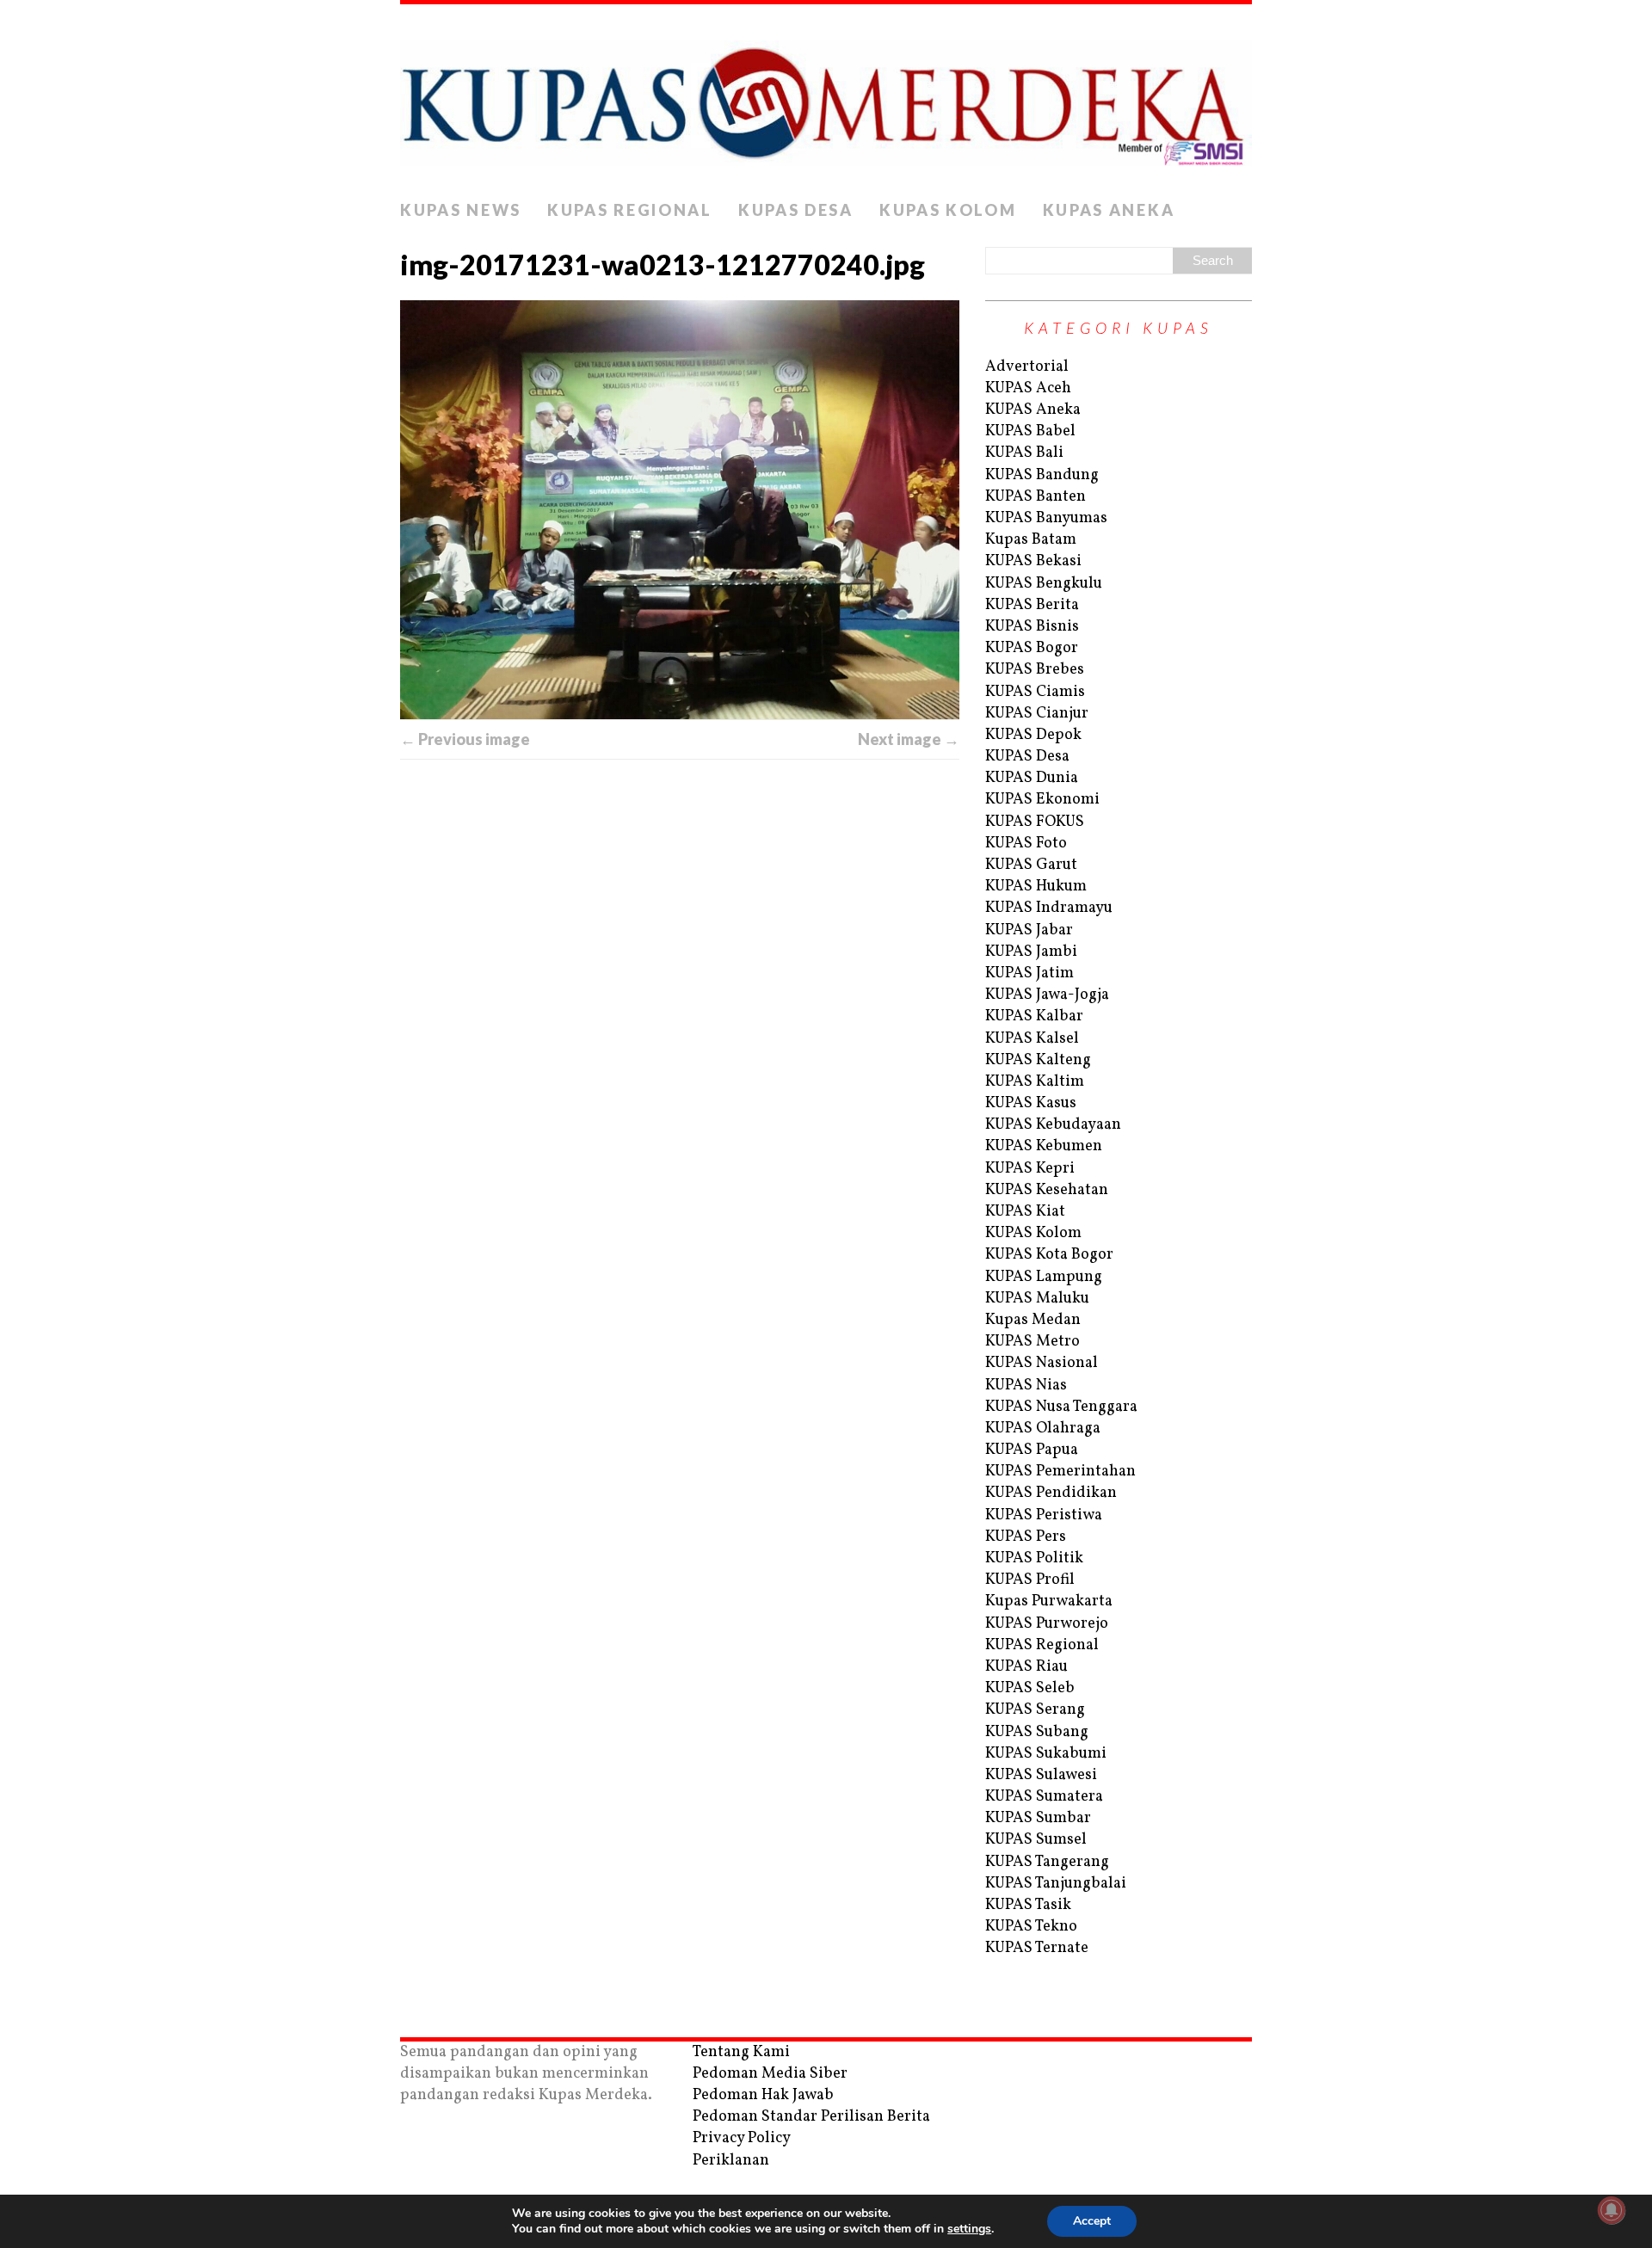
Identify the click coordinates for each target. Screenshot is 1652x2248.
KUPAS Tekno (1031, 1927)
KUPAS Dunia (1032, 778)
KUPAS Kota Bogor (1049, 1255)
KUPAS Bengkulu (1044, 584)
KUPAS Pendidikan (1051, 1493)
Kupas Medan (1033, 1320)
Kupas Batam (1031, 540)
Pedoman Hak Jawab (763, 2095)
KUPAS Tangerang (1047, 1862)
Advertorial (1027, 367)
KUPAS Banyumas (1046, 518)
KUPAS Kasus (1031, 1103)
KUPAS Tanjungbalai (1056, 1884)
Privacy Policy (742, 2138)
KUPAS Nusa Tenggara (1061, 1407)
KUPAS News (461, 210)
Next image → (909, 739)
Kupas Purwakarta (1049, 1601)
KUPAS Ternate (1037, 1948)
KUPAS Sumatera (1044, 1797)
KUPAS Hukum (1036, 887)
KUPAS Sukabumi (1046, 1754)
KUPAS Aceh (1028, 388)
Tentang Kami (741, 2052)
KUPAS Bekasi (1033, 561)
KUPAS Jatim (1029, 973)
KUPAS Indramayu (1049, 908)
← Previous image (465, 739)
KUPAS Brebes (1035, 670)
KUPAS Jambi (1031, 952)
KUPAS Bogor (1032, 648)
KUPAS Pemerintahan (1060, 1472)
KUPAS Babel (1030, 431)
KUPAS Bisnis (1032, 627)
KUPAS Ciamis (1035, 692)
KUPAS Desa (796, 210)
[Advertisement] (680, 953)
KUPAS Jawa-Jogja (1047, 995)
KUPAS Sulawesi (1041, 1775)
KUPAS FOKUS (1035, 822)
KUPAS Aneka (1109, 210)
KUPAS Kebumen (1044, 1146)
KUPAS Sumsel (1036, 1840)
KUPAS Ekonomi (1042, 800)
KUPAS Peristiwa (1044, 1515)
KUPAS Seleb (1030, 1688)
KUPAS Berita (1032, 605)
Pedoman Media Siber (770, 2074)
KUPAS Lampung (1044, 1277)
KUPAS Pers (1026, 1537)
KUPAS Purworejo (1047, 1624)
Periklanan (731, 2161)
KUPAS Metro (1032, 1342)
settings (969, 2229)
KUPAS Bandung (1042, 475)
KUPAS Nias (1026, 1386)
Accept (1092, 2221)
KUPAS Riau (1026, 1667)
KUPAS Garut (1031, 865)
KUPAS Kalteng (1038, 1060)
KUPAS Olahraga (1043, 1429)
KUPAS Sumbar (1038, 1818)
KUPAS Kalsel (1032, 1039)
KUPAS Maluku (1037, 1299)
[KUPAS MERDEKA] (826, 98)
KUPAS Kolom (948, 210)
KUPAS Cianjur (1037, 714)
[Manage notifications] (1612, 2210)
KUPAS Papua (1032, 1450)
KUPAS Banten (1036, 497)
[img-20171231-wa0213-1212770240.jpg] (680, 510)
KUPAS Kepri (1030, 1169)
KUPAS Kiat (1025, 1212)
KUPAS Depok (1033, 735)
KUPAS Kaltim (1035, 1082)
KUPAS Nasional (1042, 1363)
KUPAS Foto (1026, 844)
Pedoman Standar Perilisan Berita (811, 2117)
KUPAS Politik (1034, 1558)
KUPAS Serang (1035, 1710)
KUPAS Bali (1024, 453)
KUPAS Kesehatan (1047, 1190)
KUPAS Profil (1030, 1580)
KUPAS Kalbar (1034, 1016)
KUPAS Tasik (1028, 1905)
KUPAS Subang (1037, 1732)
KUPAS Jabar (1029, 930)
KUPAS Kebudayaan (1053, 1125)
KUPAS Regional (630, 210)
